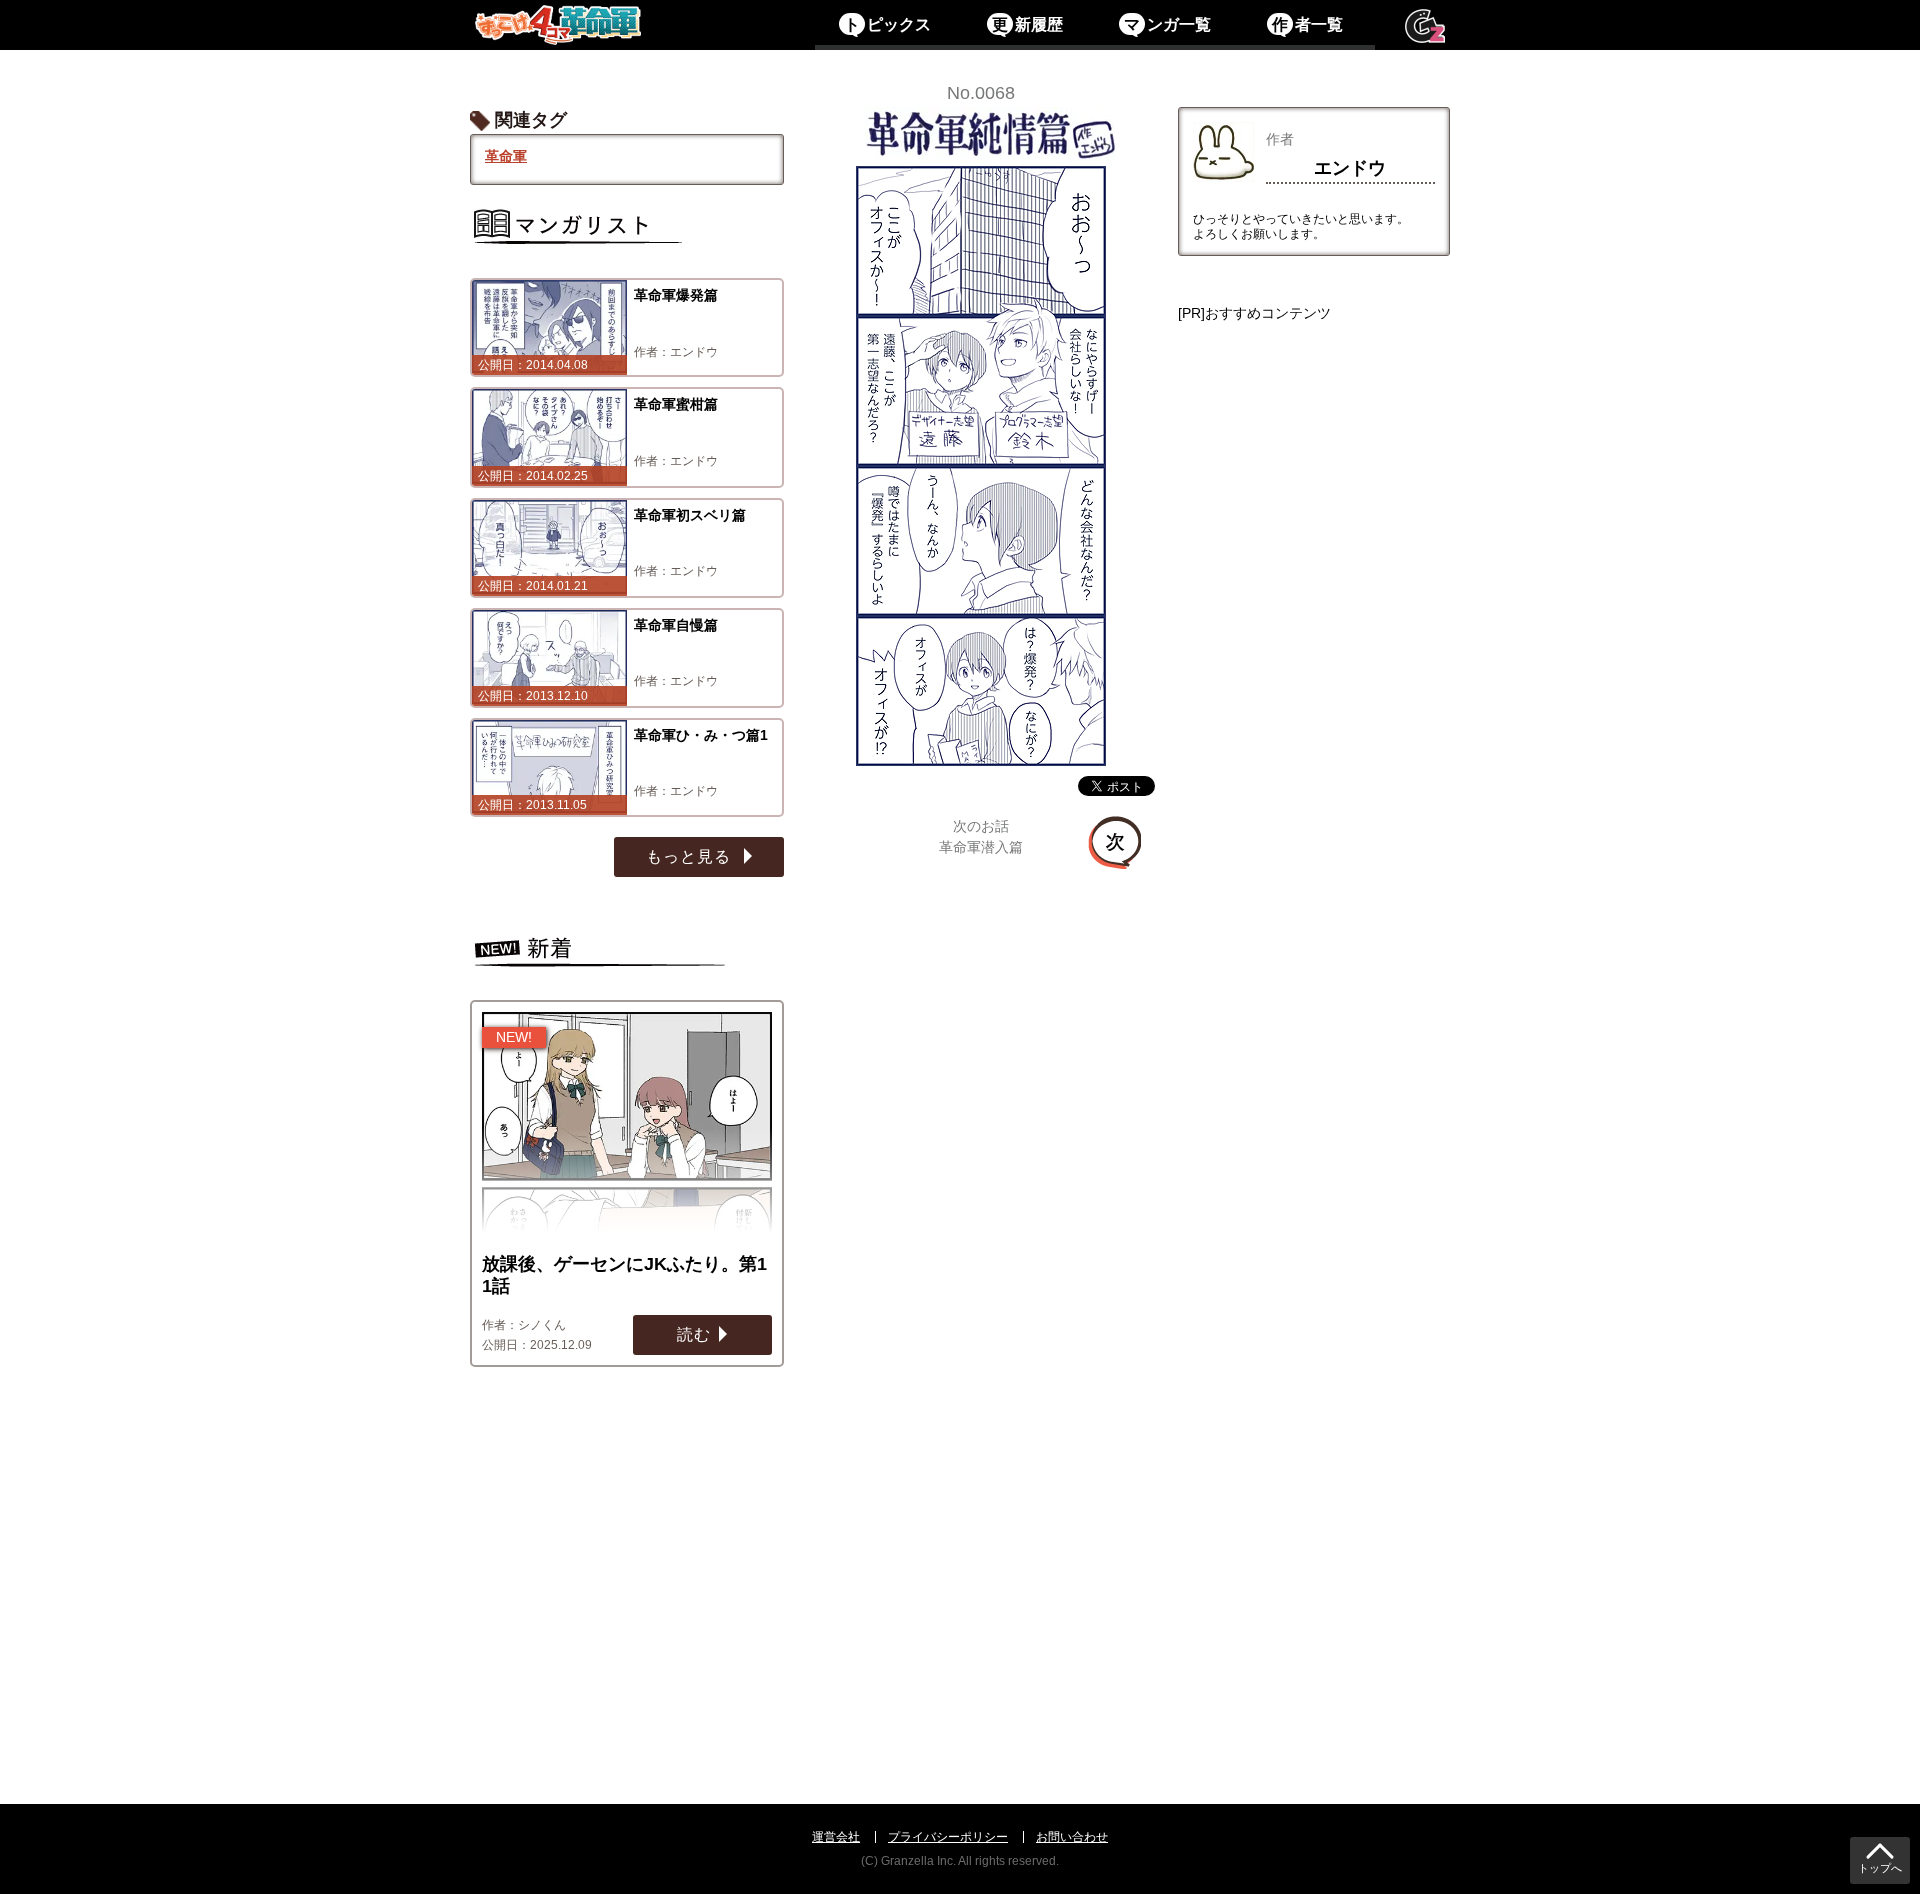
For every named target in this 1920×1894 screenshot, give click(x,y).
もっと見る (691, 856)
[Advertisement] (1314, 1029)
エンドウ (1350, 168)
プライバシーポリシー (948, 1837)
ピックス (887, 24)
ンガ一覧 (1167, 24)
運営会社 (836, 1837)
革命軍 (506, 156)
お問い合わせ (1072, 1837)
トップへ (1880, 1868)
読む (694, 1334)
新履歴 (1027, 24)
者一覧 (1307, 24)
